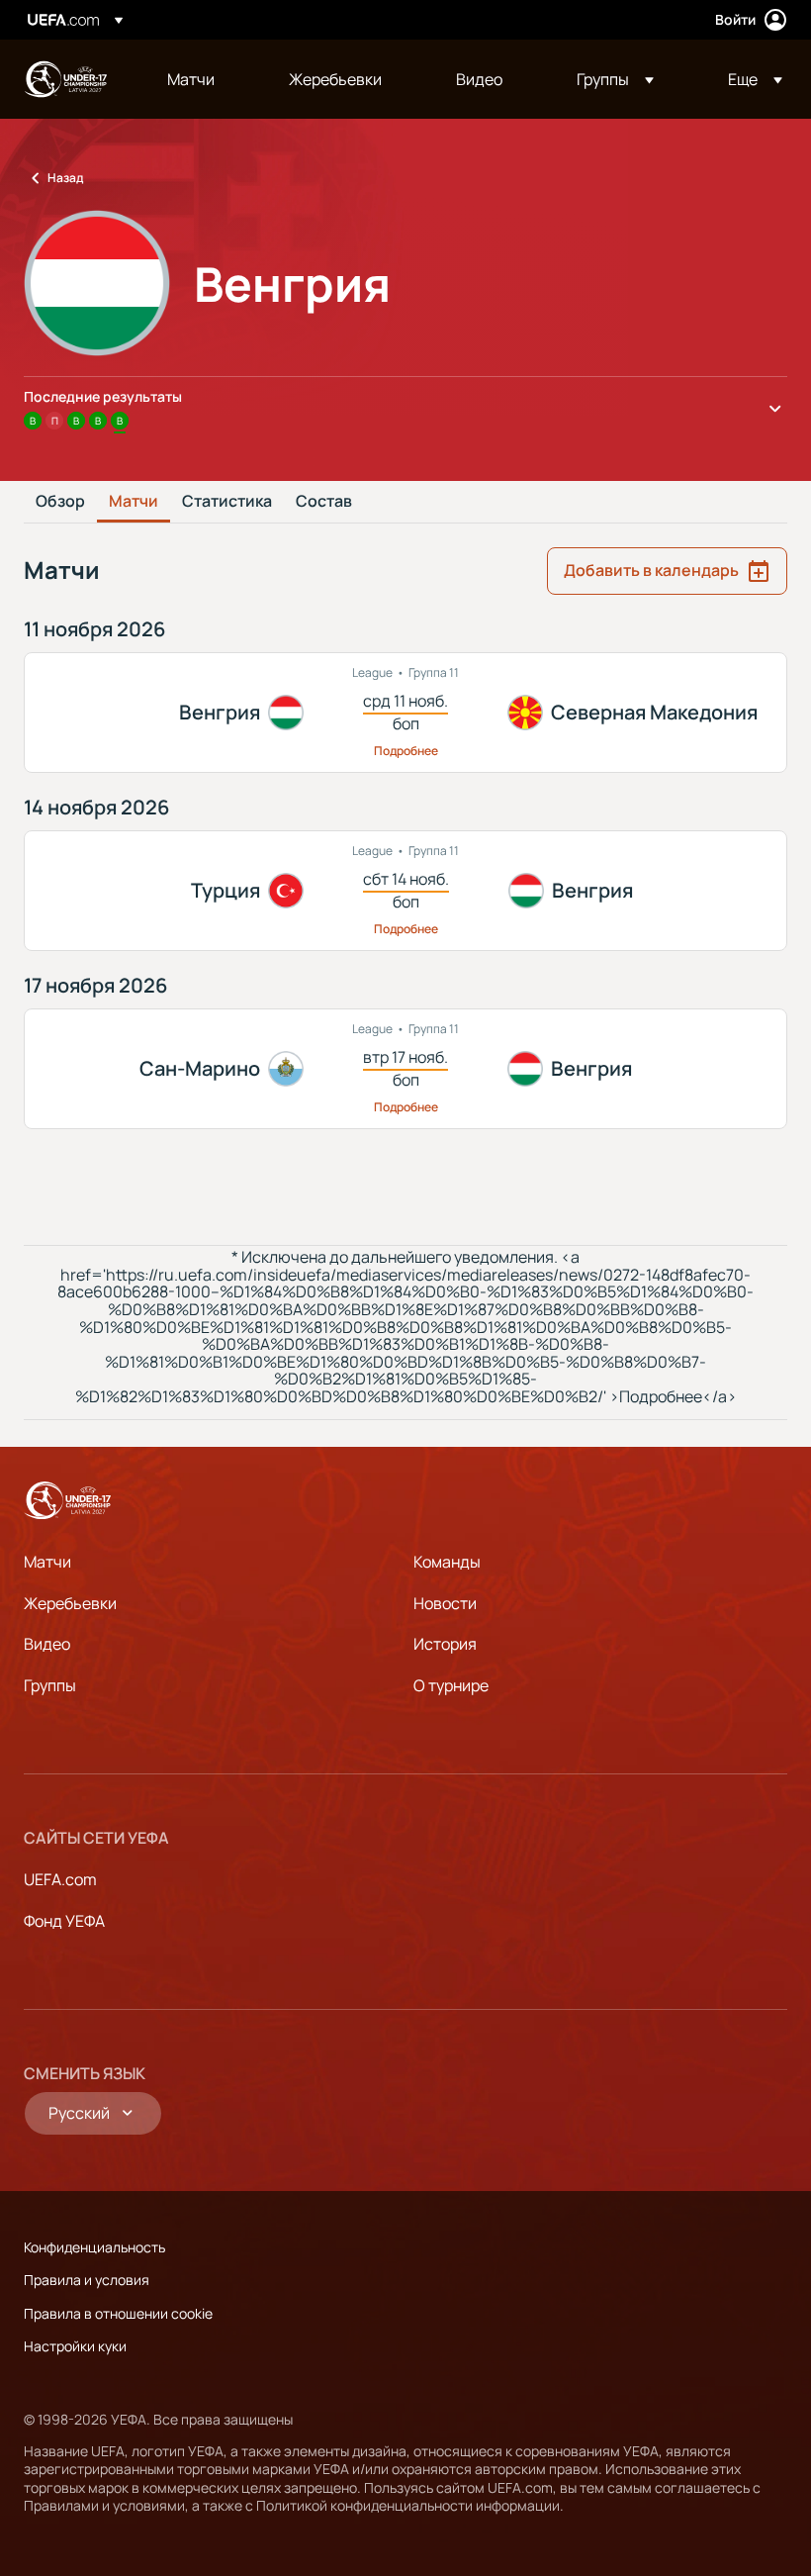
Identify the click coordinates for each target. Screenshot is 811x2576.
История (445, 1644)
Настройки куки (75, 2346)
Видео (47, 1644)
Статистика (227, 502)
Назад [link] (65, 178)
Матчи (134, 502)
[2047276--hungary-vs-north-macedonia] (405, 713)
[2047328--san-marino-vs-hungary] (405, 1069)
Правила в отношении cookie (118, 2313)
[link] (191, 79)
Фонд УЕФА (64, 1921)
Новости (445, 1603)
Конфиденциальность (94, 2247)
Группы (50, 1685)
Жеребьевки (70, 1603)
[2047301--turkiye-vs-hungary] (405, 891)
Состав (324, 502)
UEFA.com (60, 1879)
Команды (447, 1562)
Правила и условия (87, 2280)
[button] (615, 79)
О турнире (451, 1685)
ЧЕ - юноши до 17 (65, 79)
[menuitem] (203, 79)
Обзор (60, 502)
